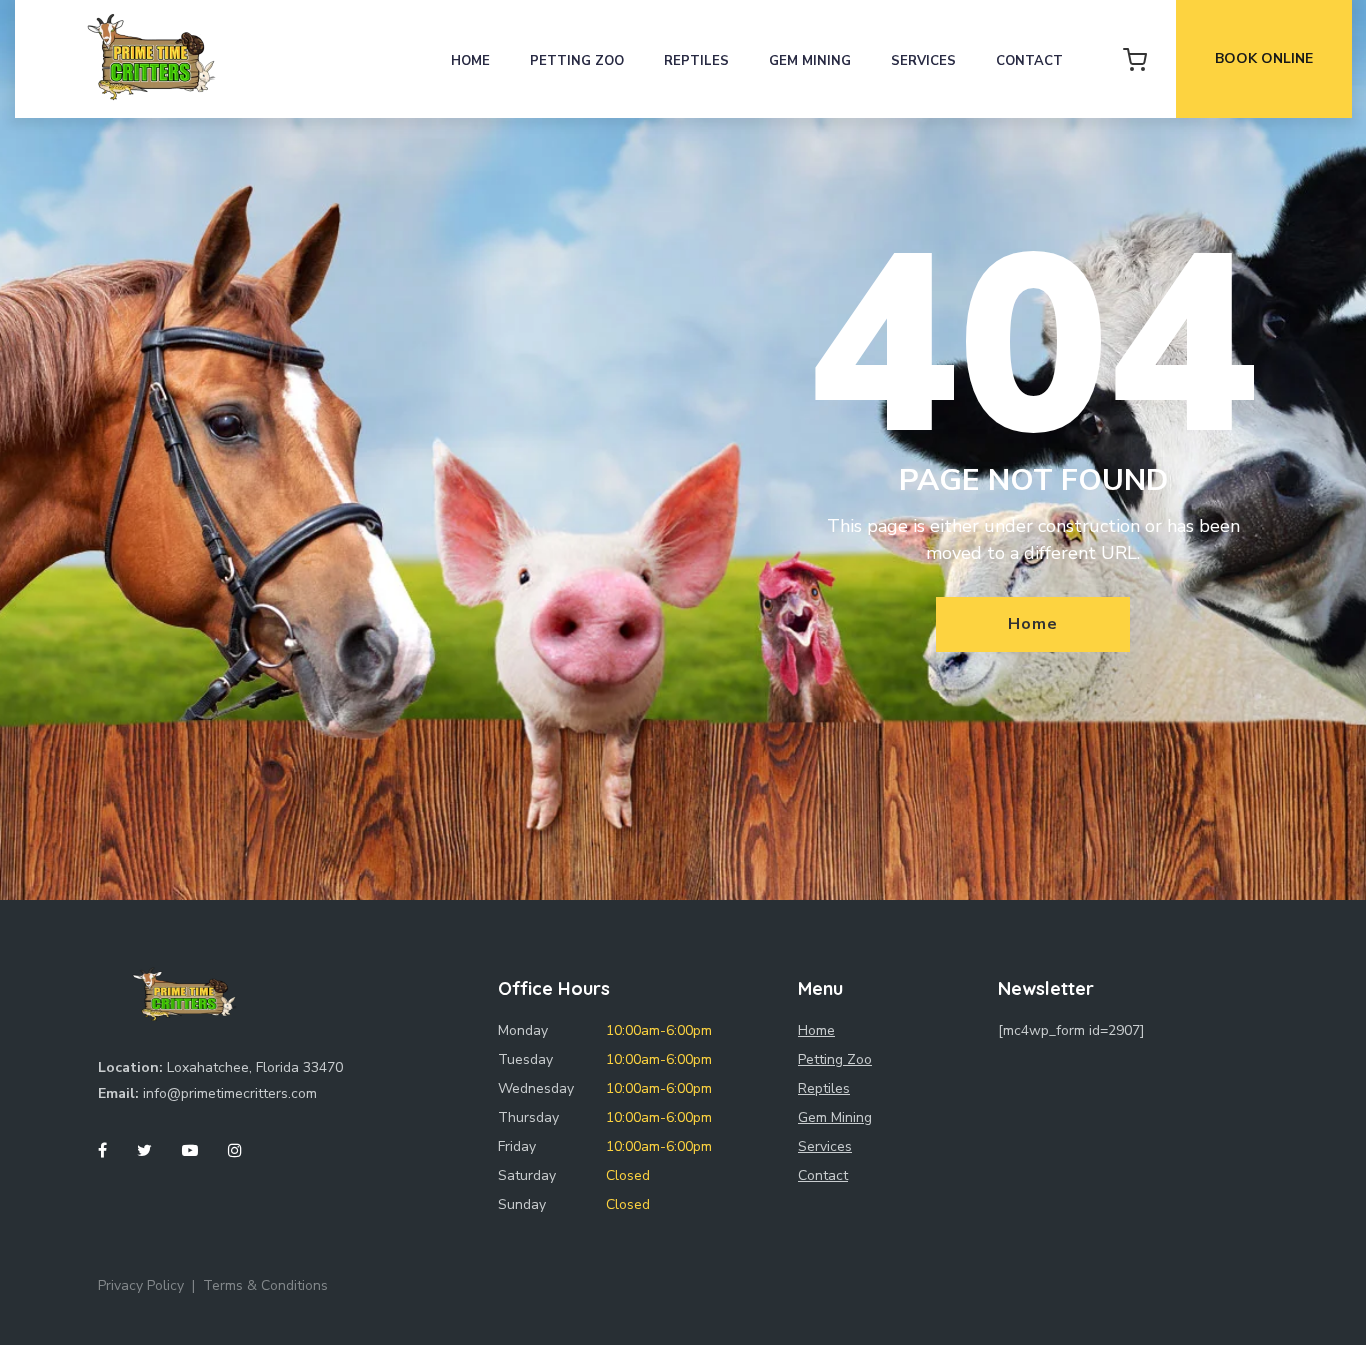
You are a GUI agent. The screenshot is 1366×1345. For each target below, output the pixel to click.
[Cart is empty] (1135, 59)
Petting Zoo (577, 61)
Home (470, 61)
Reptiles (696, 61)
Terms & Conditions (265, 1285)
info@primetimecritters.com (230, 1093)
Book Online (1264, 58)
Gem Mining (810, 61)
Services (923, 61)
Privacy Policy (141, 1285)
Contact (1029, 61)
